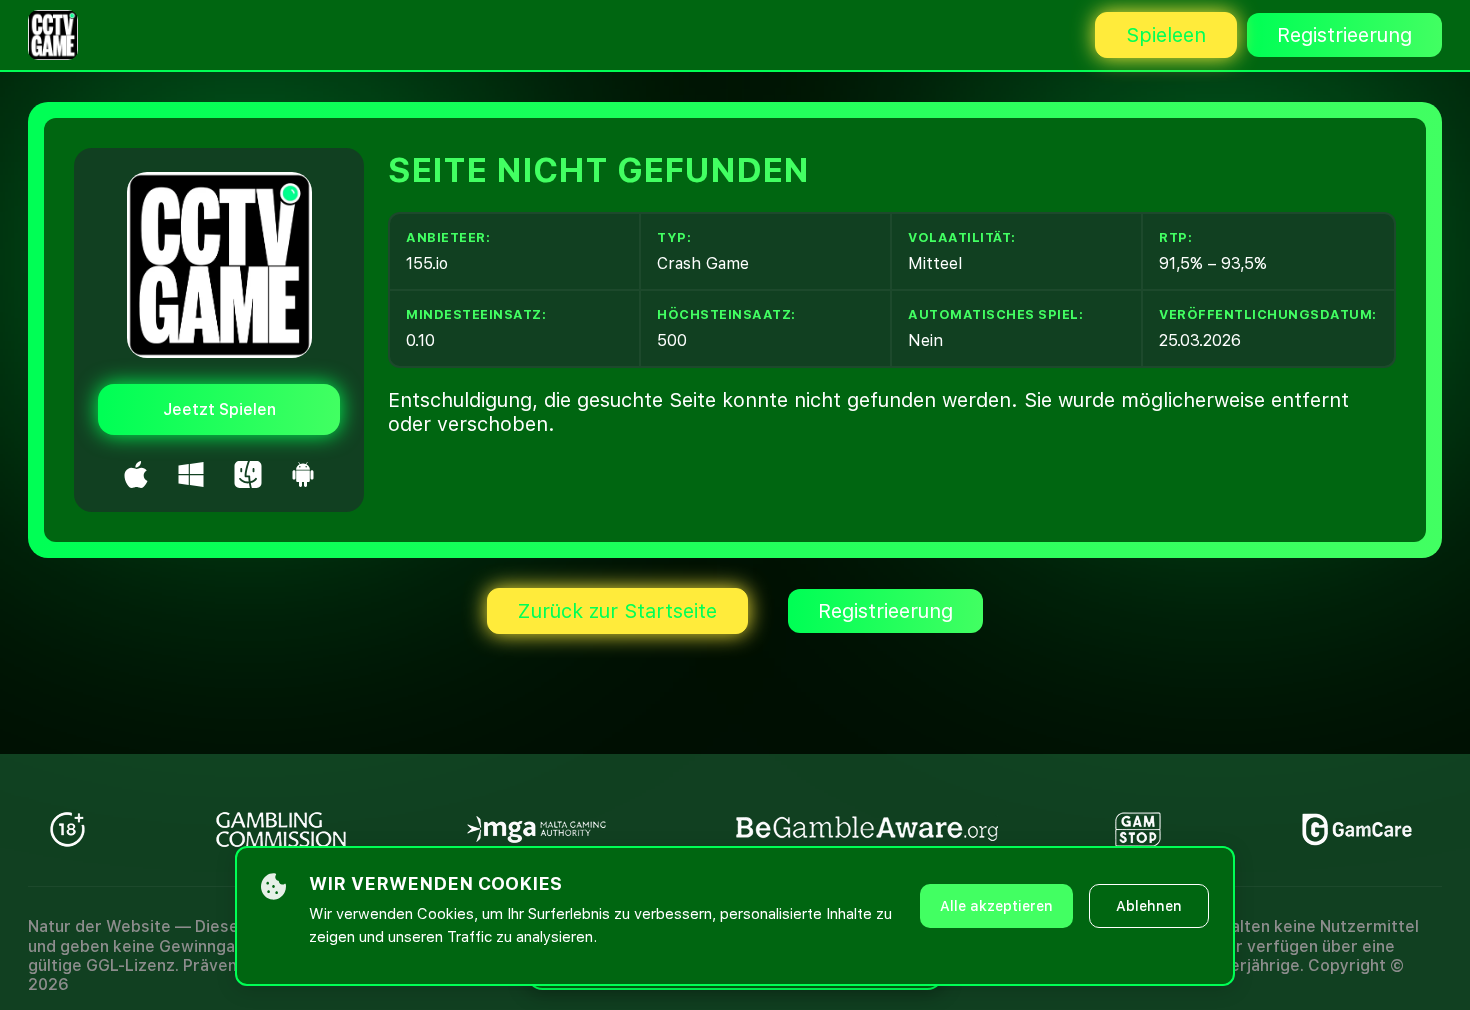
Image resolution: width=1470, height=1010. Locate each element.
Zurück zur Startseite (617, 611)
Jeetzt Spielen (219, 409)
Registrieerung (1344, 35)
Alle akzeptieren (996, 906)
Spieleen (1166, 35)
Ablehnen (1149, 906)
